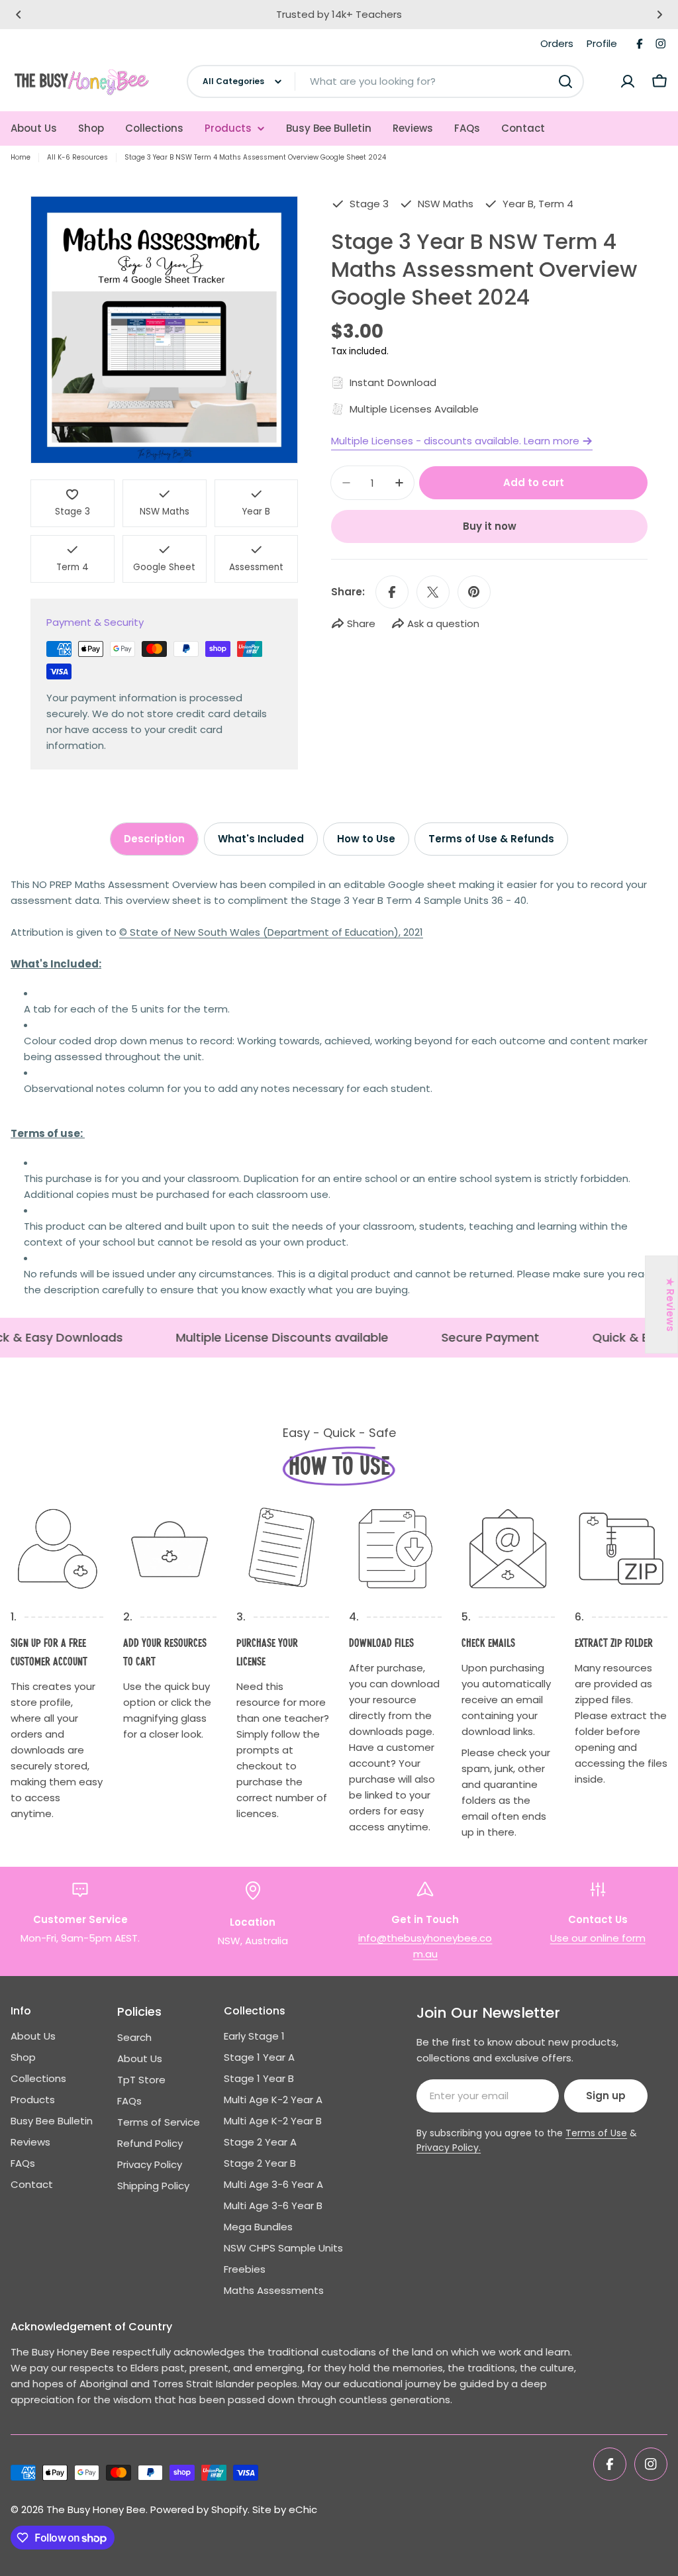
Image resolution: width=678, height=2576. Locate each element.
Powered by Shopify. (200, 2509)
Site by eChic (285, 2509)
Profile (602, 43)
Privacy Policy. (449, 2148)
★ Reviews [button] (670, 1305)
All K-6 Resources (77, 157)
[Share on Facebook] (392, 592)
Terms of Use (596, 2133)
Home (21, 157)
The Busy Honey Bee (96, 2509)
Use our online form (598, 1938)
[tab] (154, 839)
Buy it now (490, 526)
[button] (19, 15)
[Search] (565, 81)
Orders (557, 43)
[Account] (628, 81)
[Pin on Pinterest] (474, 592)
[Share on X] (433, 592)
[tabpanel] (339, 1087)
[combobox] (385, 81)
